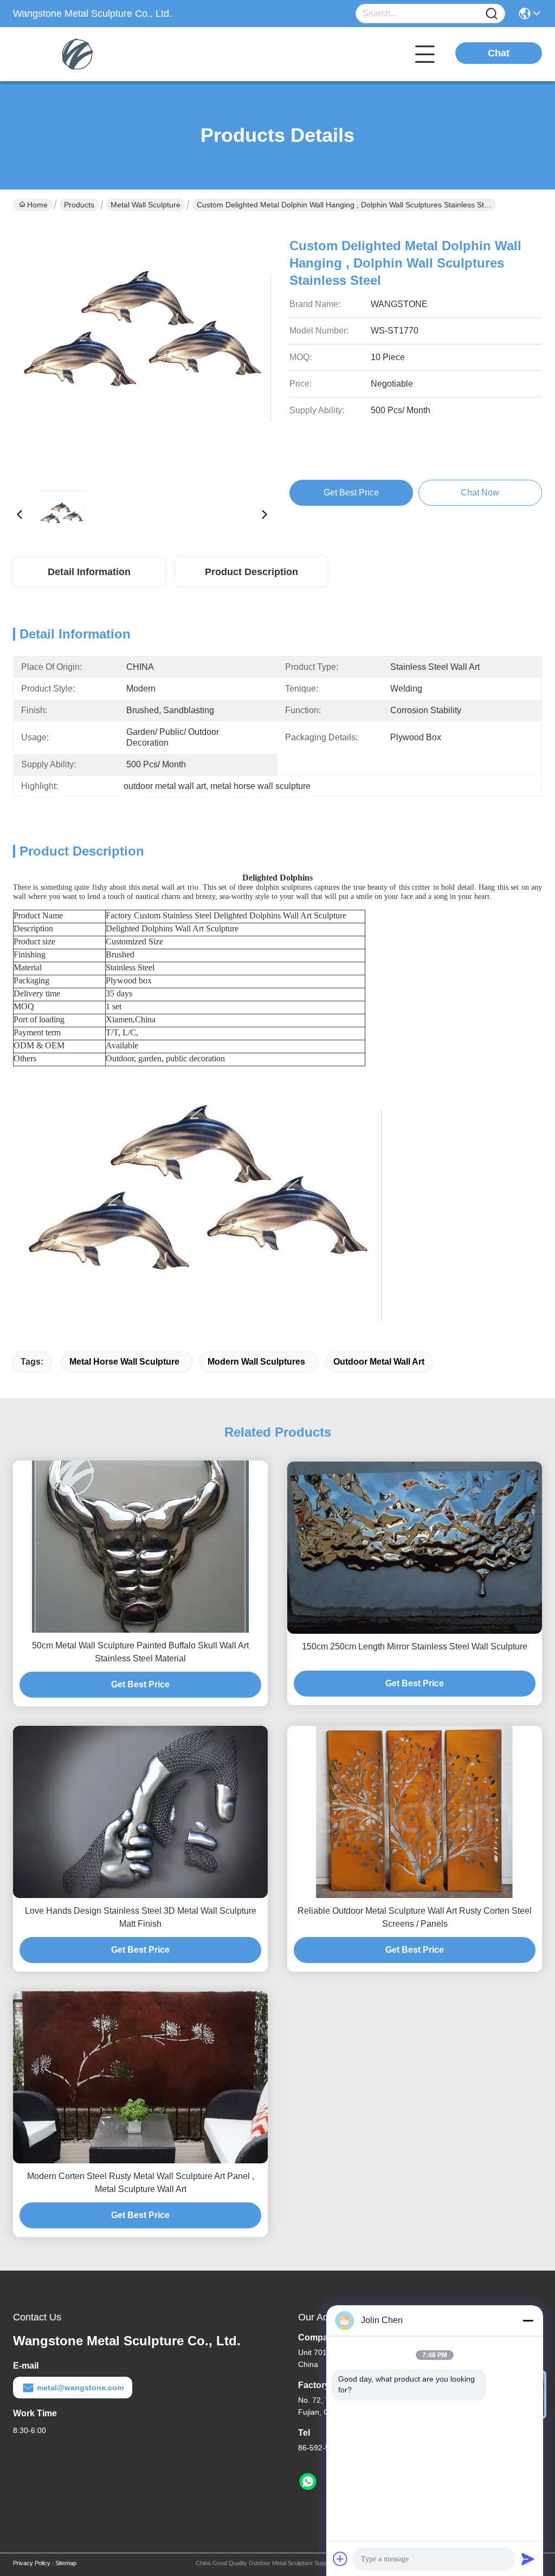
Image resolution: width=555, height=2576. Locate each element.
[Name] (492, 14)
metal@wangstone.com (80, 2388)
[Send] (528, 2559)
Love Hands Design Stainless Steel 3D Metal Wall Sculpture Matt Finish (141, 1917)
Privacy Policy (32, 2563)
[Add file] (340, 2559)
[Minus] (528, 2320)
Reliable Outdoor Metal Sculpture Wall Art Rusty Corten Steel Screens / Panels (415, 1917)
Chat (499, 53)
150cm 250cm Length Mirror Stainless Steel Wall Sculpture (415, 1646)
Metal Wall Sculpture (146, 205)
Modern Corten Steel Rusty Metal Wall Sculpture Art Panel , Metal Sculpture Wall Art (141, 2183)
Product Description (251, 572)
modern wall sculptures (256, 1362)
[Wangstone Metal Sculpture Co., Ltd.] (73, 54)
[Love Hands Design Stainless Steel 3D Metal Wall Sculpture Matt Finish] (140, 1812)
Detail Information (89, 572)
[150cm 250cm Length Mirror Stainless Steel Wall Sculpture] (415, 1548)
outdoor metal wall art (379, 1362)
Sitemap (66, 2563)
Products (79, 205)
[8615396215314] (308, 2482)
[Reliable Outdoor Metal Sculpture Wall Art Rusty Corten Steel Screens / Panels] (415, 1812)
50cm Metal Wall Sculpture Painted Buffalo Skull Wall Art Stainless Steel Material (140, 1652)
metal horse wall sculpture (124, 1362)
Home (37, 205)
